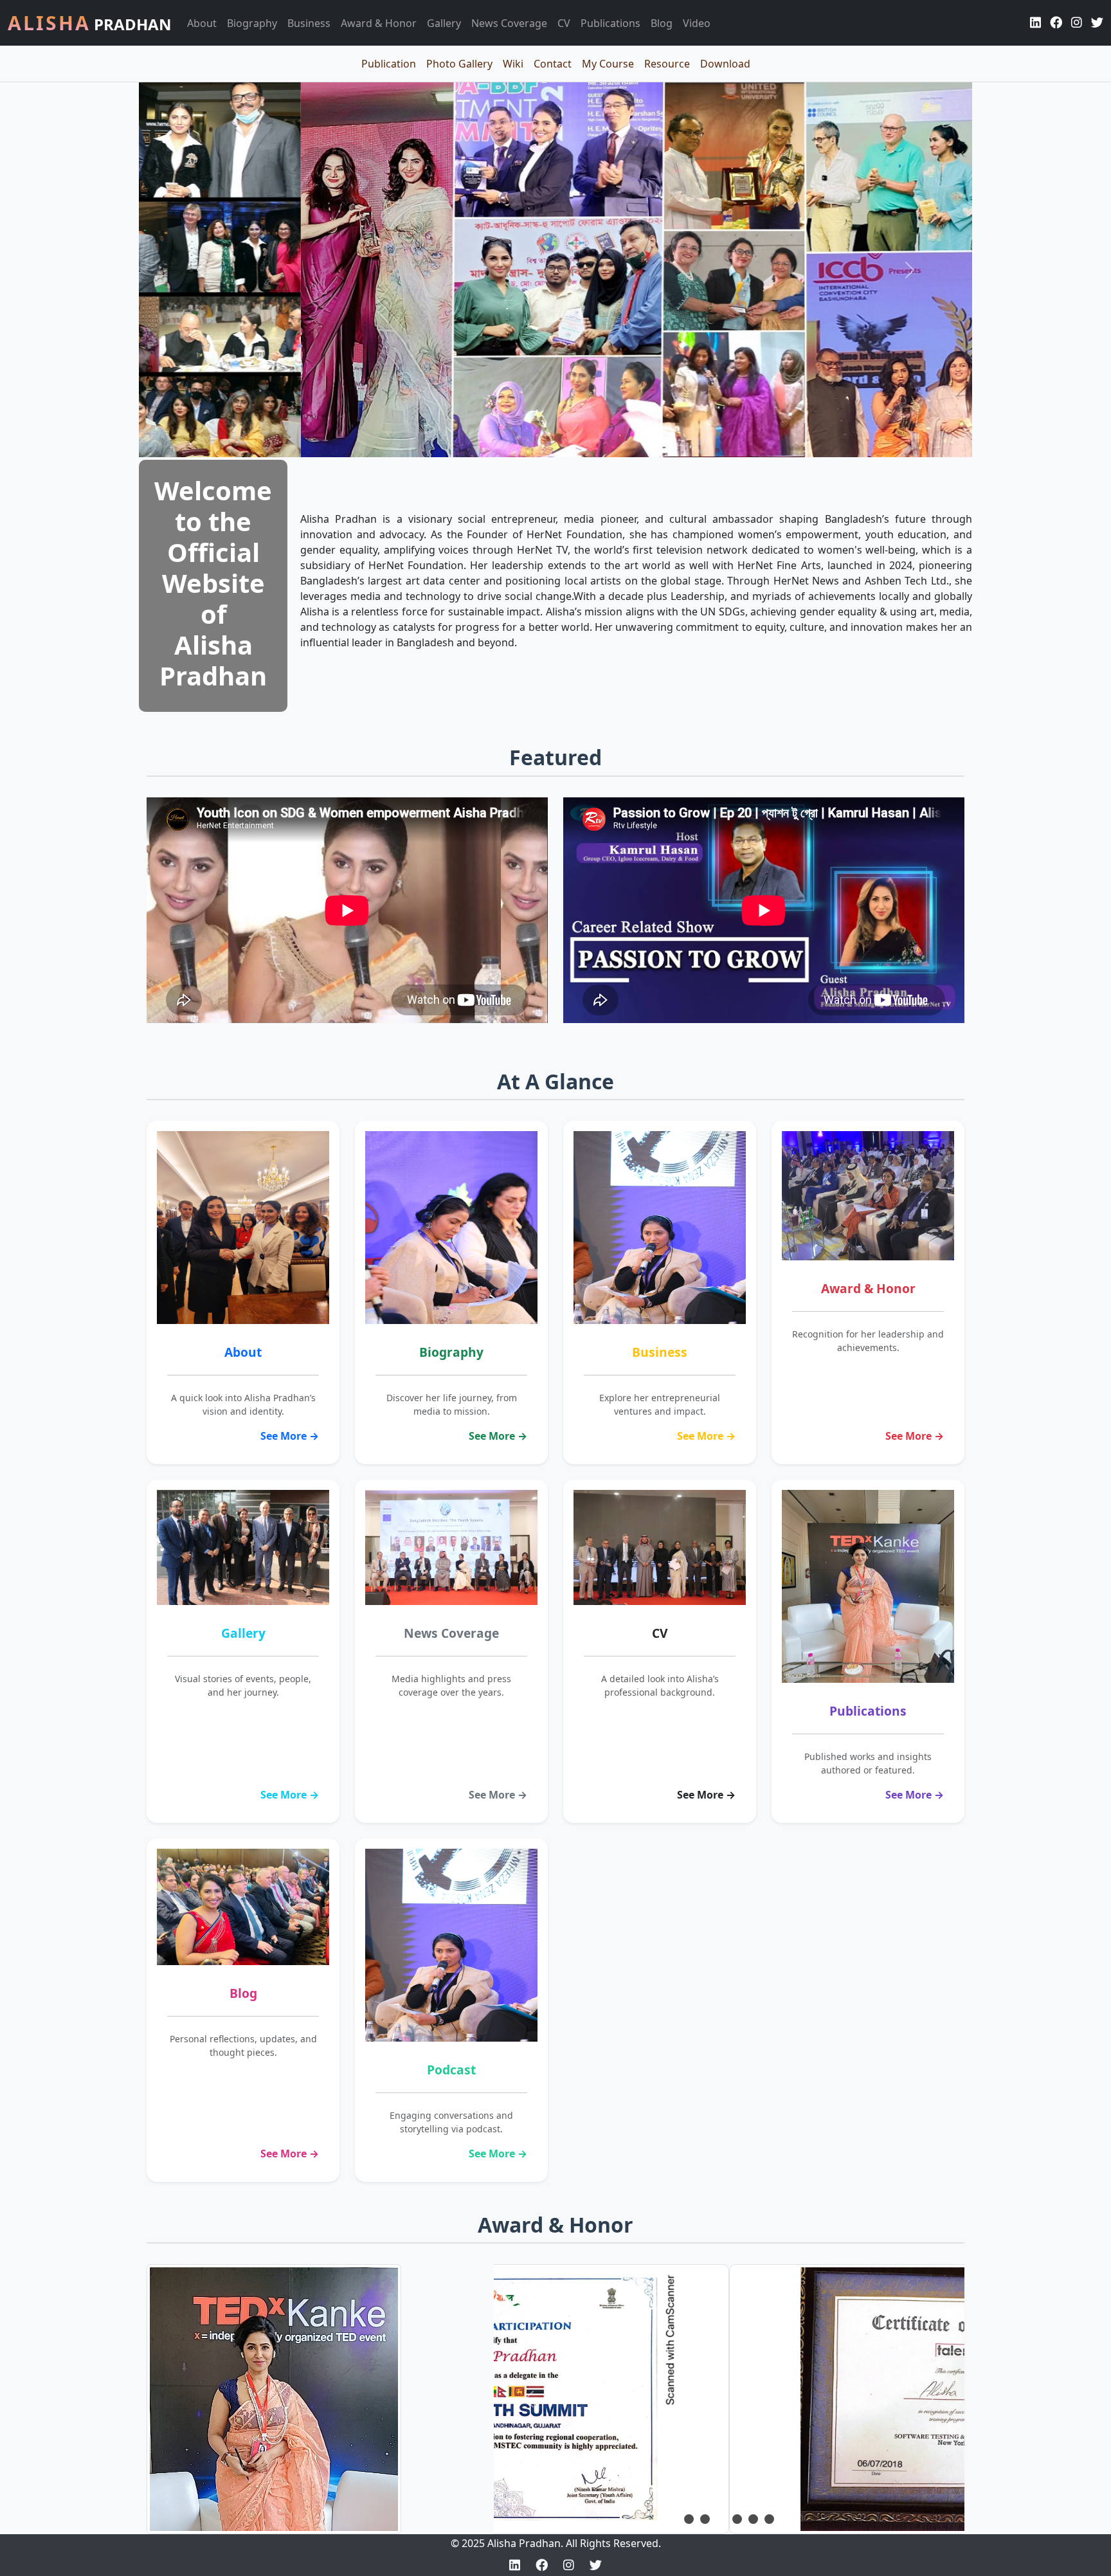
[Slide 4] (737, 2519)
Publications (610, 23)
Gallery (444, 23)
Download (725, 64)
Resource (667, 64)
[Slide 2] (705, 2519)
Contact (553, 64)
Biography (252, 23)
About (202, 23)
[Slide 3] (721, 2519)
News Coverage (509, 23)
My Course (608, 64)
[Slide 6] (769, 2519)
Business (309, 23)
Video (697, 23)
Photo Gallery (459, 64)
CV (564, 23)
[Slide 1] (689, 2519)
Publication (389, 64)
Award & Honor (379, 23)
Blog (662, 23)
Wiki (513, 64)
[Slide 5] (753, 2519)
